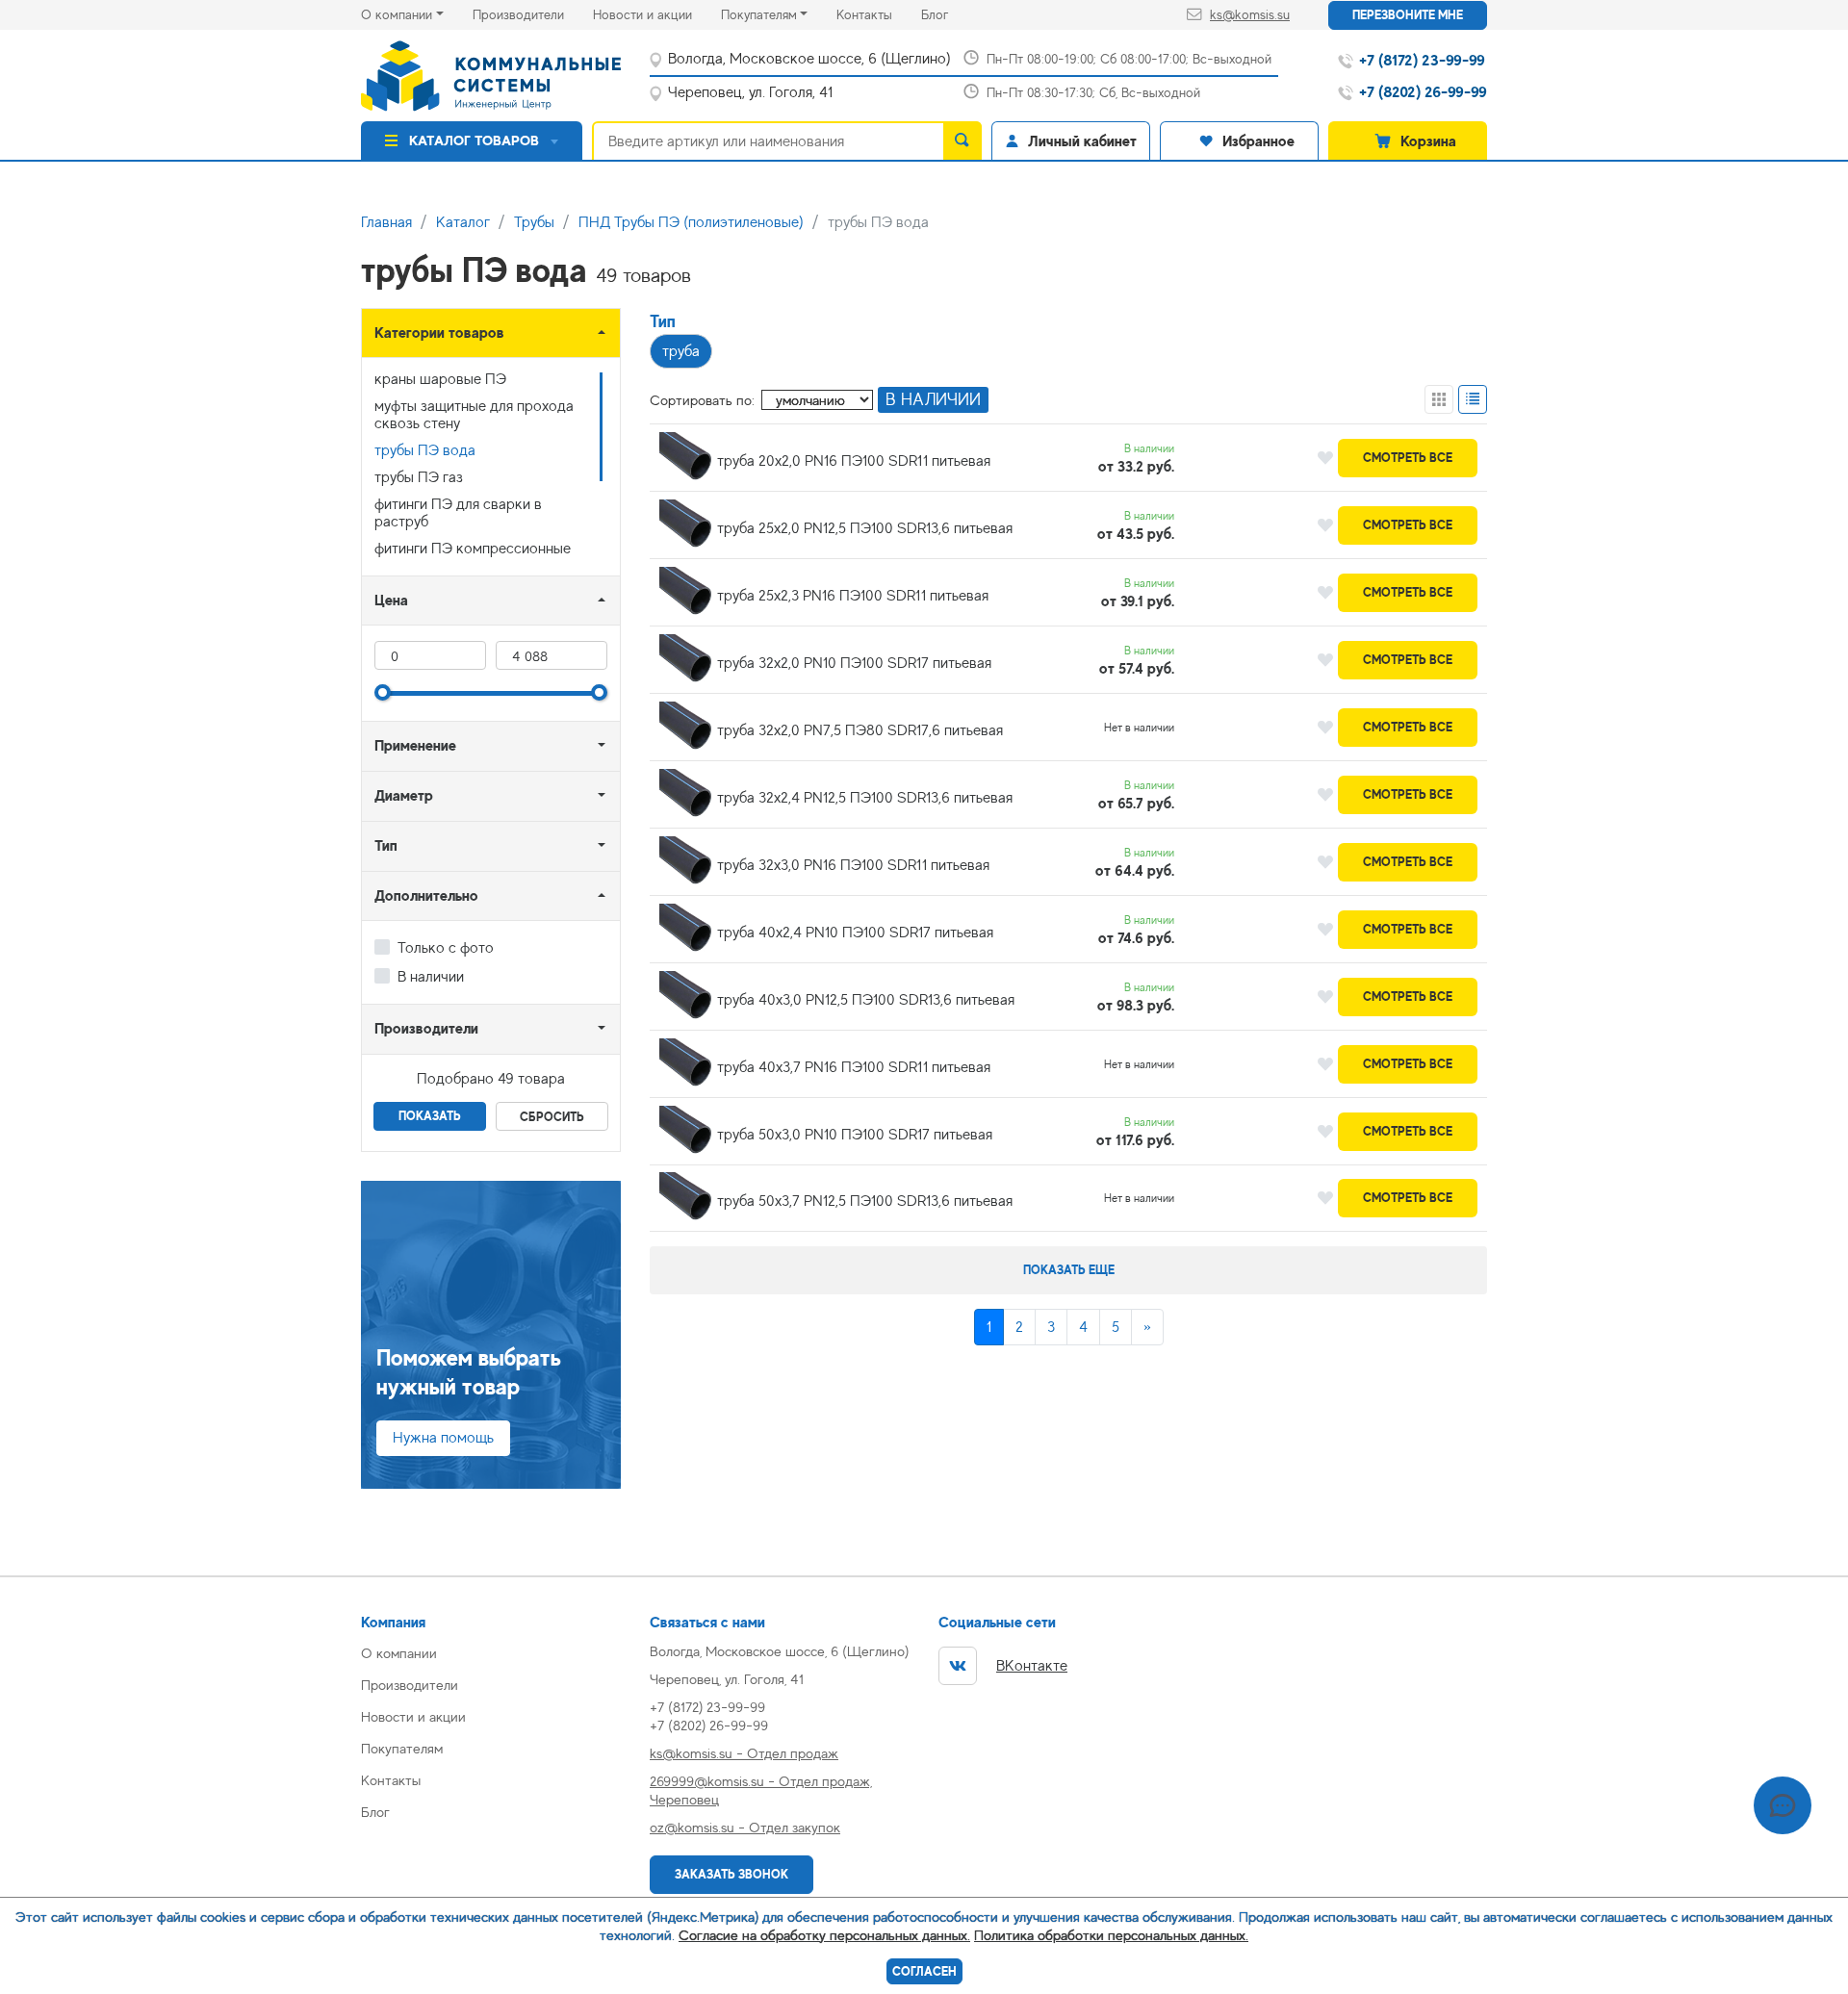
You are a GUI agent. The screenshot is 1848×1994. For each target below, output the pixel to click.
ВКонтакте (1032, 1666)
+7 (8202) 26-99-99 (709, 1725)
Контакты (879, 14)
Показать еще (1069, 1270)
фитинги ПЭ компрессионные (473, 549)
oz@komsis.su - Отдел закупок (745, 1827)
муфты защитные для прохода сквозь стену (474, 415)
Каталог (463, 222)
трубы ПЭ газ (419, 477)
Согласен (924, 1971)
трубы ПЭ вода (425, 450)
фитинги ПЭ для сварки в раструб (458, 513)
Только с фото (446, 948)
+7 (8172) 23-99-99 (707, 1707)
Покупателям (759, 14)
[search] (962, 141)
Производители (533, 14)
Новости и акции (657, 14)
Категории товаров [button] (439, 332)
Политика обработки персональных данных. (1111, 1935)
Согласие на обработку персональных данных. (824, 1935)
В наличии (431, 977)
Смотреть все (1408, 458)
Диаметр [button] (404, 795)
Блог (949, 14)
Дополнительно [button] (426, 895)
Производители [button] (426, 1028)
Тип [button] (386, 845)
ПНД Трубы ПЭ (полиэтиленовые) (691, 222)
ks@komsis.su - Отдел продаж (744, 1753)
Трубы (534, 222)
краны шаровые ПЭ (440, 379)
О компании (397, 14)
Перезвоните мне (1408, 15)
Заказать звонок (731, 1874)
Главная (386, 222)
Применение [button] (415, 745)
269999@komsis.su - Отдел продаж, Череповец (761, 1790)
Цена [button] (391, 600)
